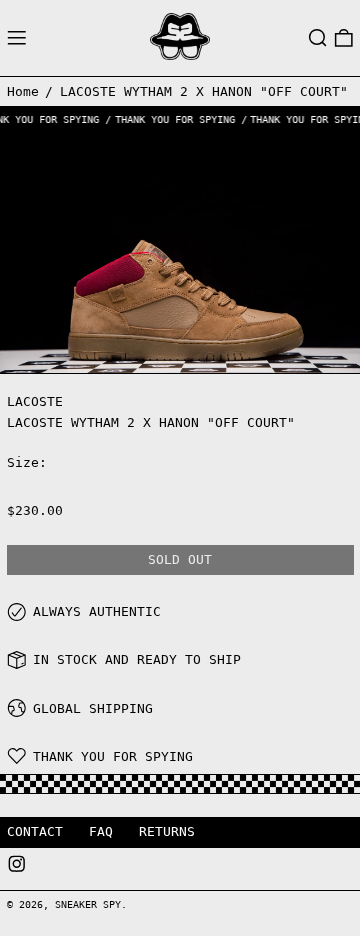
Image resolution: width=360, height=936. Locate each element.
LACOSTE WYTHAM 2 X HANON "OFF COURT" (204, 91)
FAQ (101, 831)
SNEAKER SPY (88, 904)
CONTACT (35, 831)
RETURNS (167, 831)
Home (23, 91)
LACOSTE (35, 401)
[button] (318, 38)
